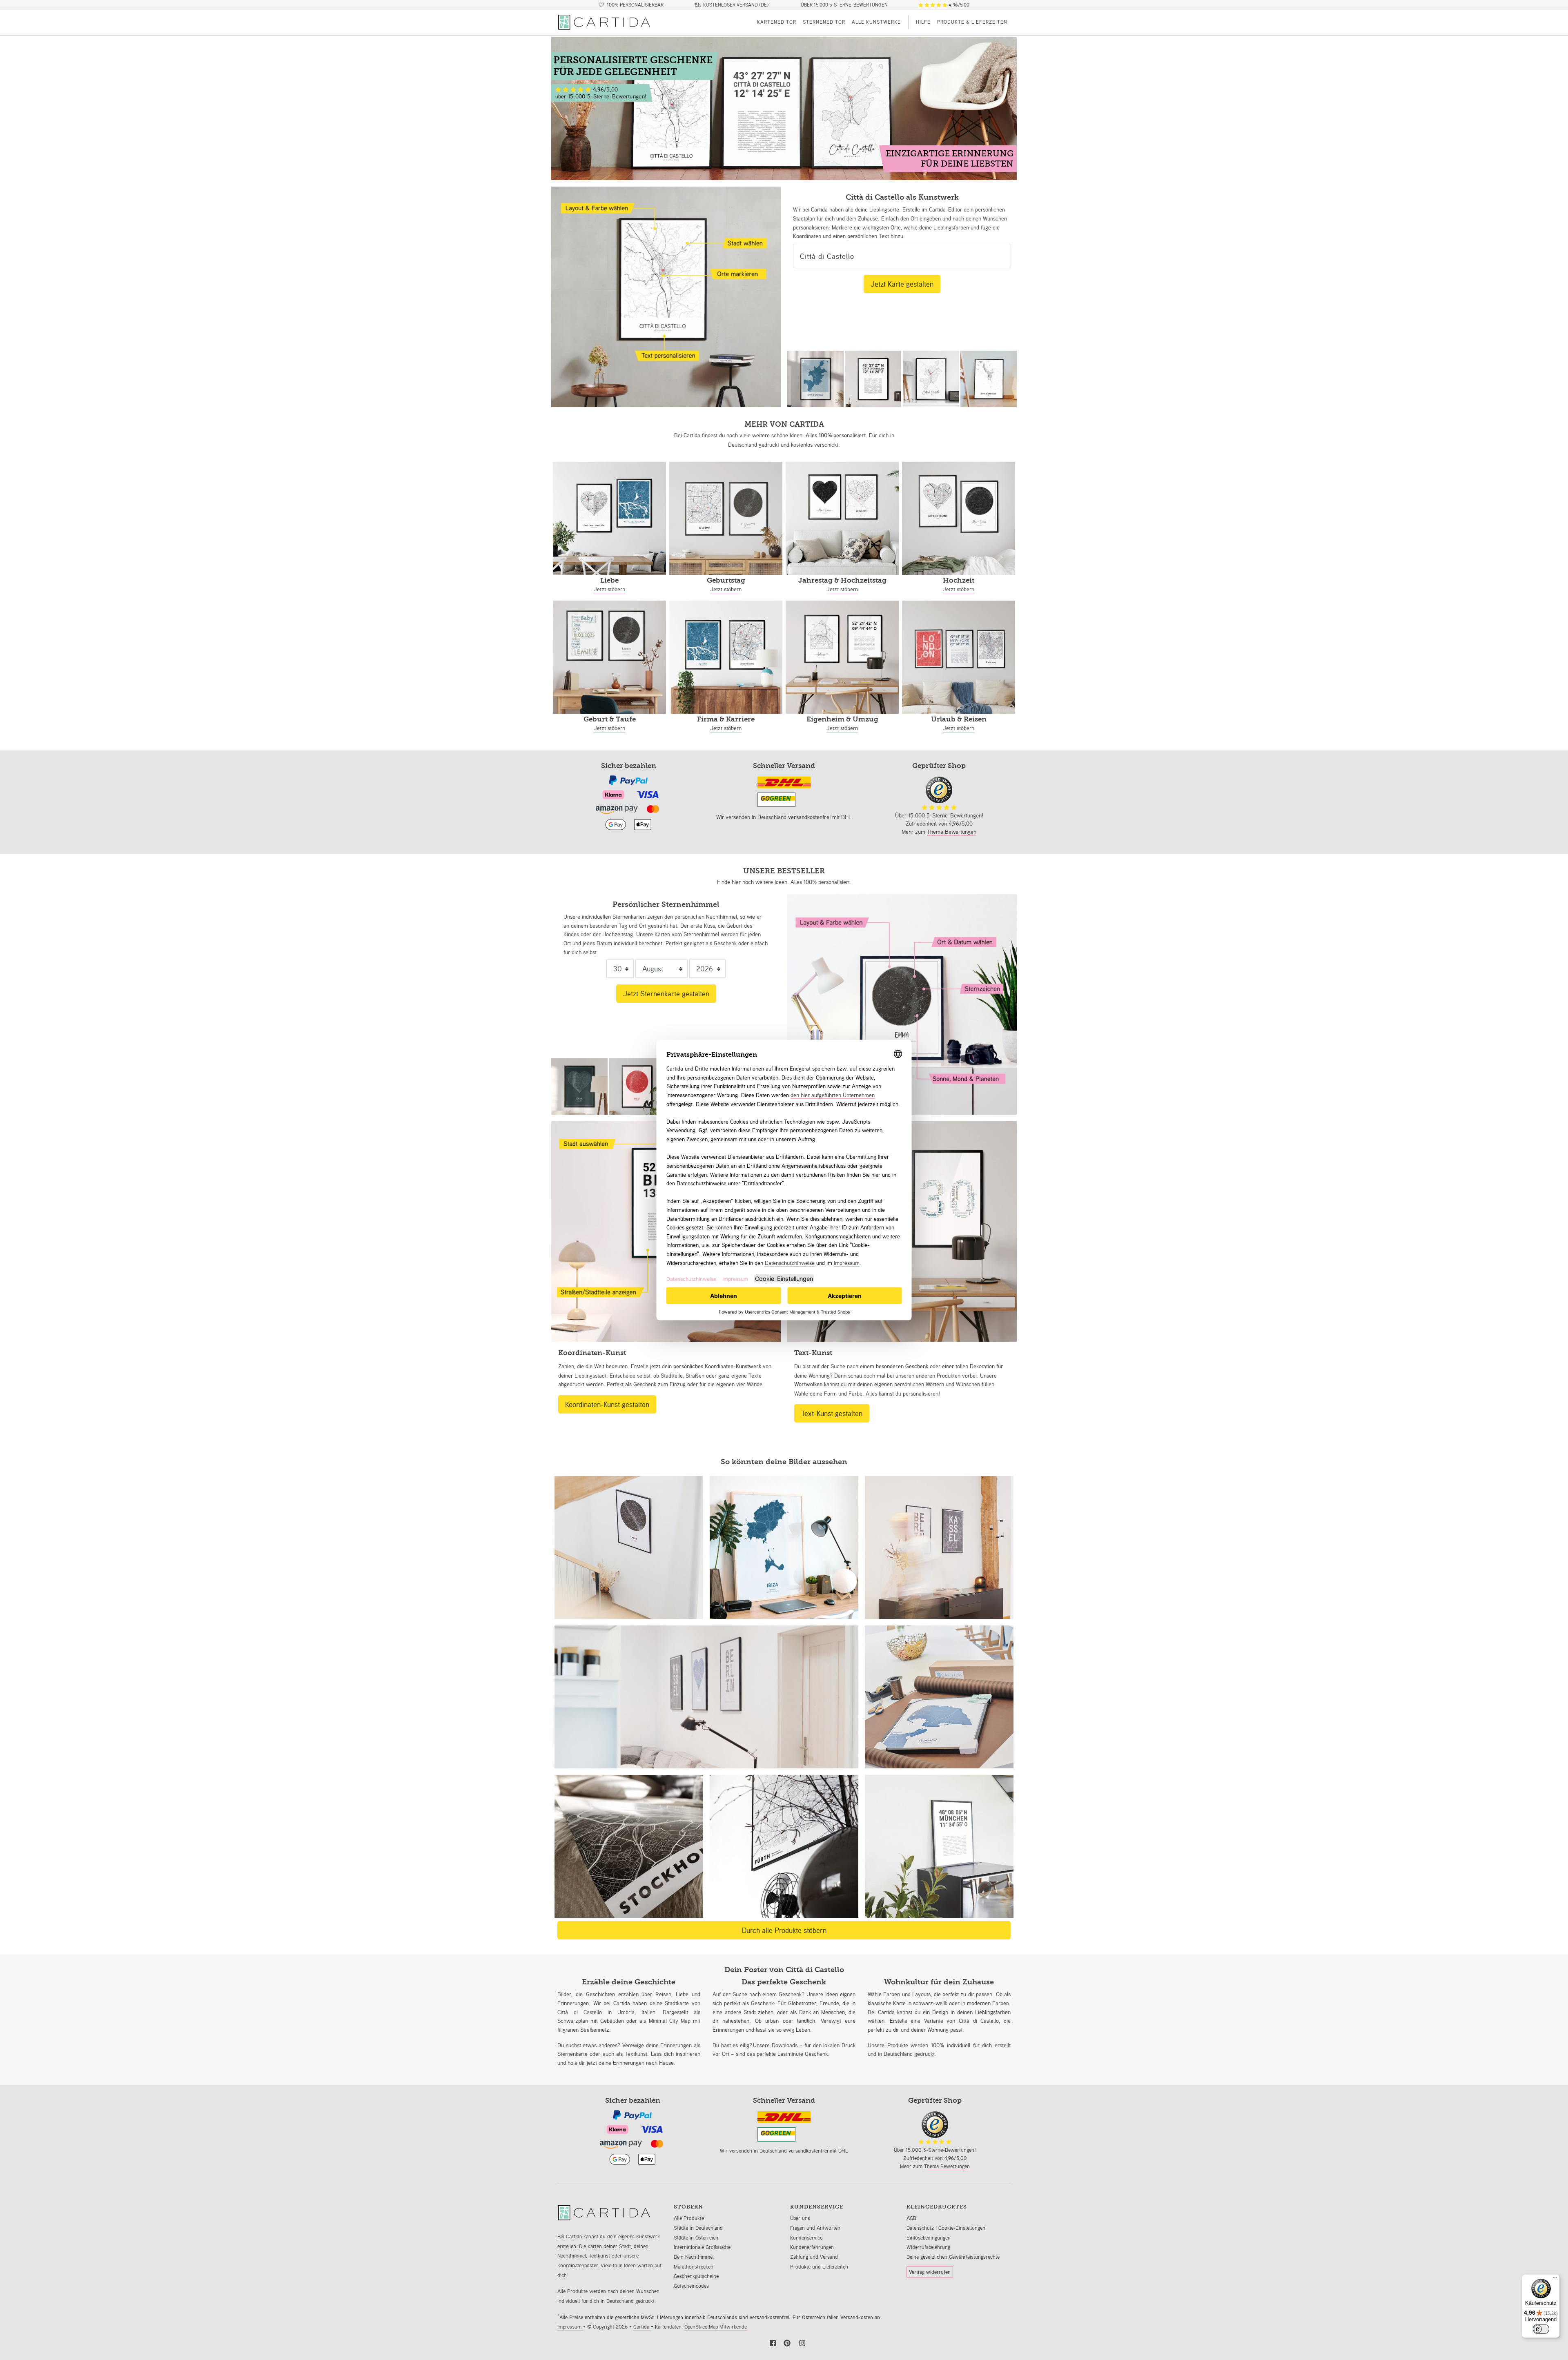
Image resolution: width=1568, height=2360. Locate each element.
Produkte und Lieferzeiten (819, 2267)
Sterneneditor (824, 22)
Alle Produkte (689, 2218)
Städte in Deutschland (698, 2228)
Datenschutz (921, 2228)
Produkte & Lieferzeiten (972, 22)
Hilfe (923, 22)
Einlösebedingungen (929, 2238)
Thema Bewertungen (952, 832)
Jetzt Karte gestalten (902, 284)
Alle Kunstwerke (876, 22)
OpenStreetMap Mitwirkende (716, 2327)
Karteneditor (777, 22)
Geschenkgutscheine (696, 2276)
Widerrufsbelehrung (928, 2247)
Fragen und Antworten (815, 2228)
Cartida (642, 2327)
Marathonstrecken (694, 2267)
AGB (911, 2218)
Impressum (570, 2327)
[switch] (1541, 2329)
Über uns (800, 2218)
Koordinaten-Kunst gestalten (607, 1404)
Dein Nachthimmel (694, 2257)
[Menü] (1555, 2279)
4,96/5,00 (958, 5)
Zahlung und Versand (814, 2257)
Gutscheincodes (691, 2286)
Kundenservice (806, 2238)
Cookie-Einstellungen (962, 2228)
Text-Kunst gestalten (832, 1413)
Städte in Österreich (696, 2238)
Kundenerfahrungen (812, 2247)
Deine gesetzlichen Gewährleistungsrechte (953, 2257)
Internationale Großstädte (702, 2247)
